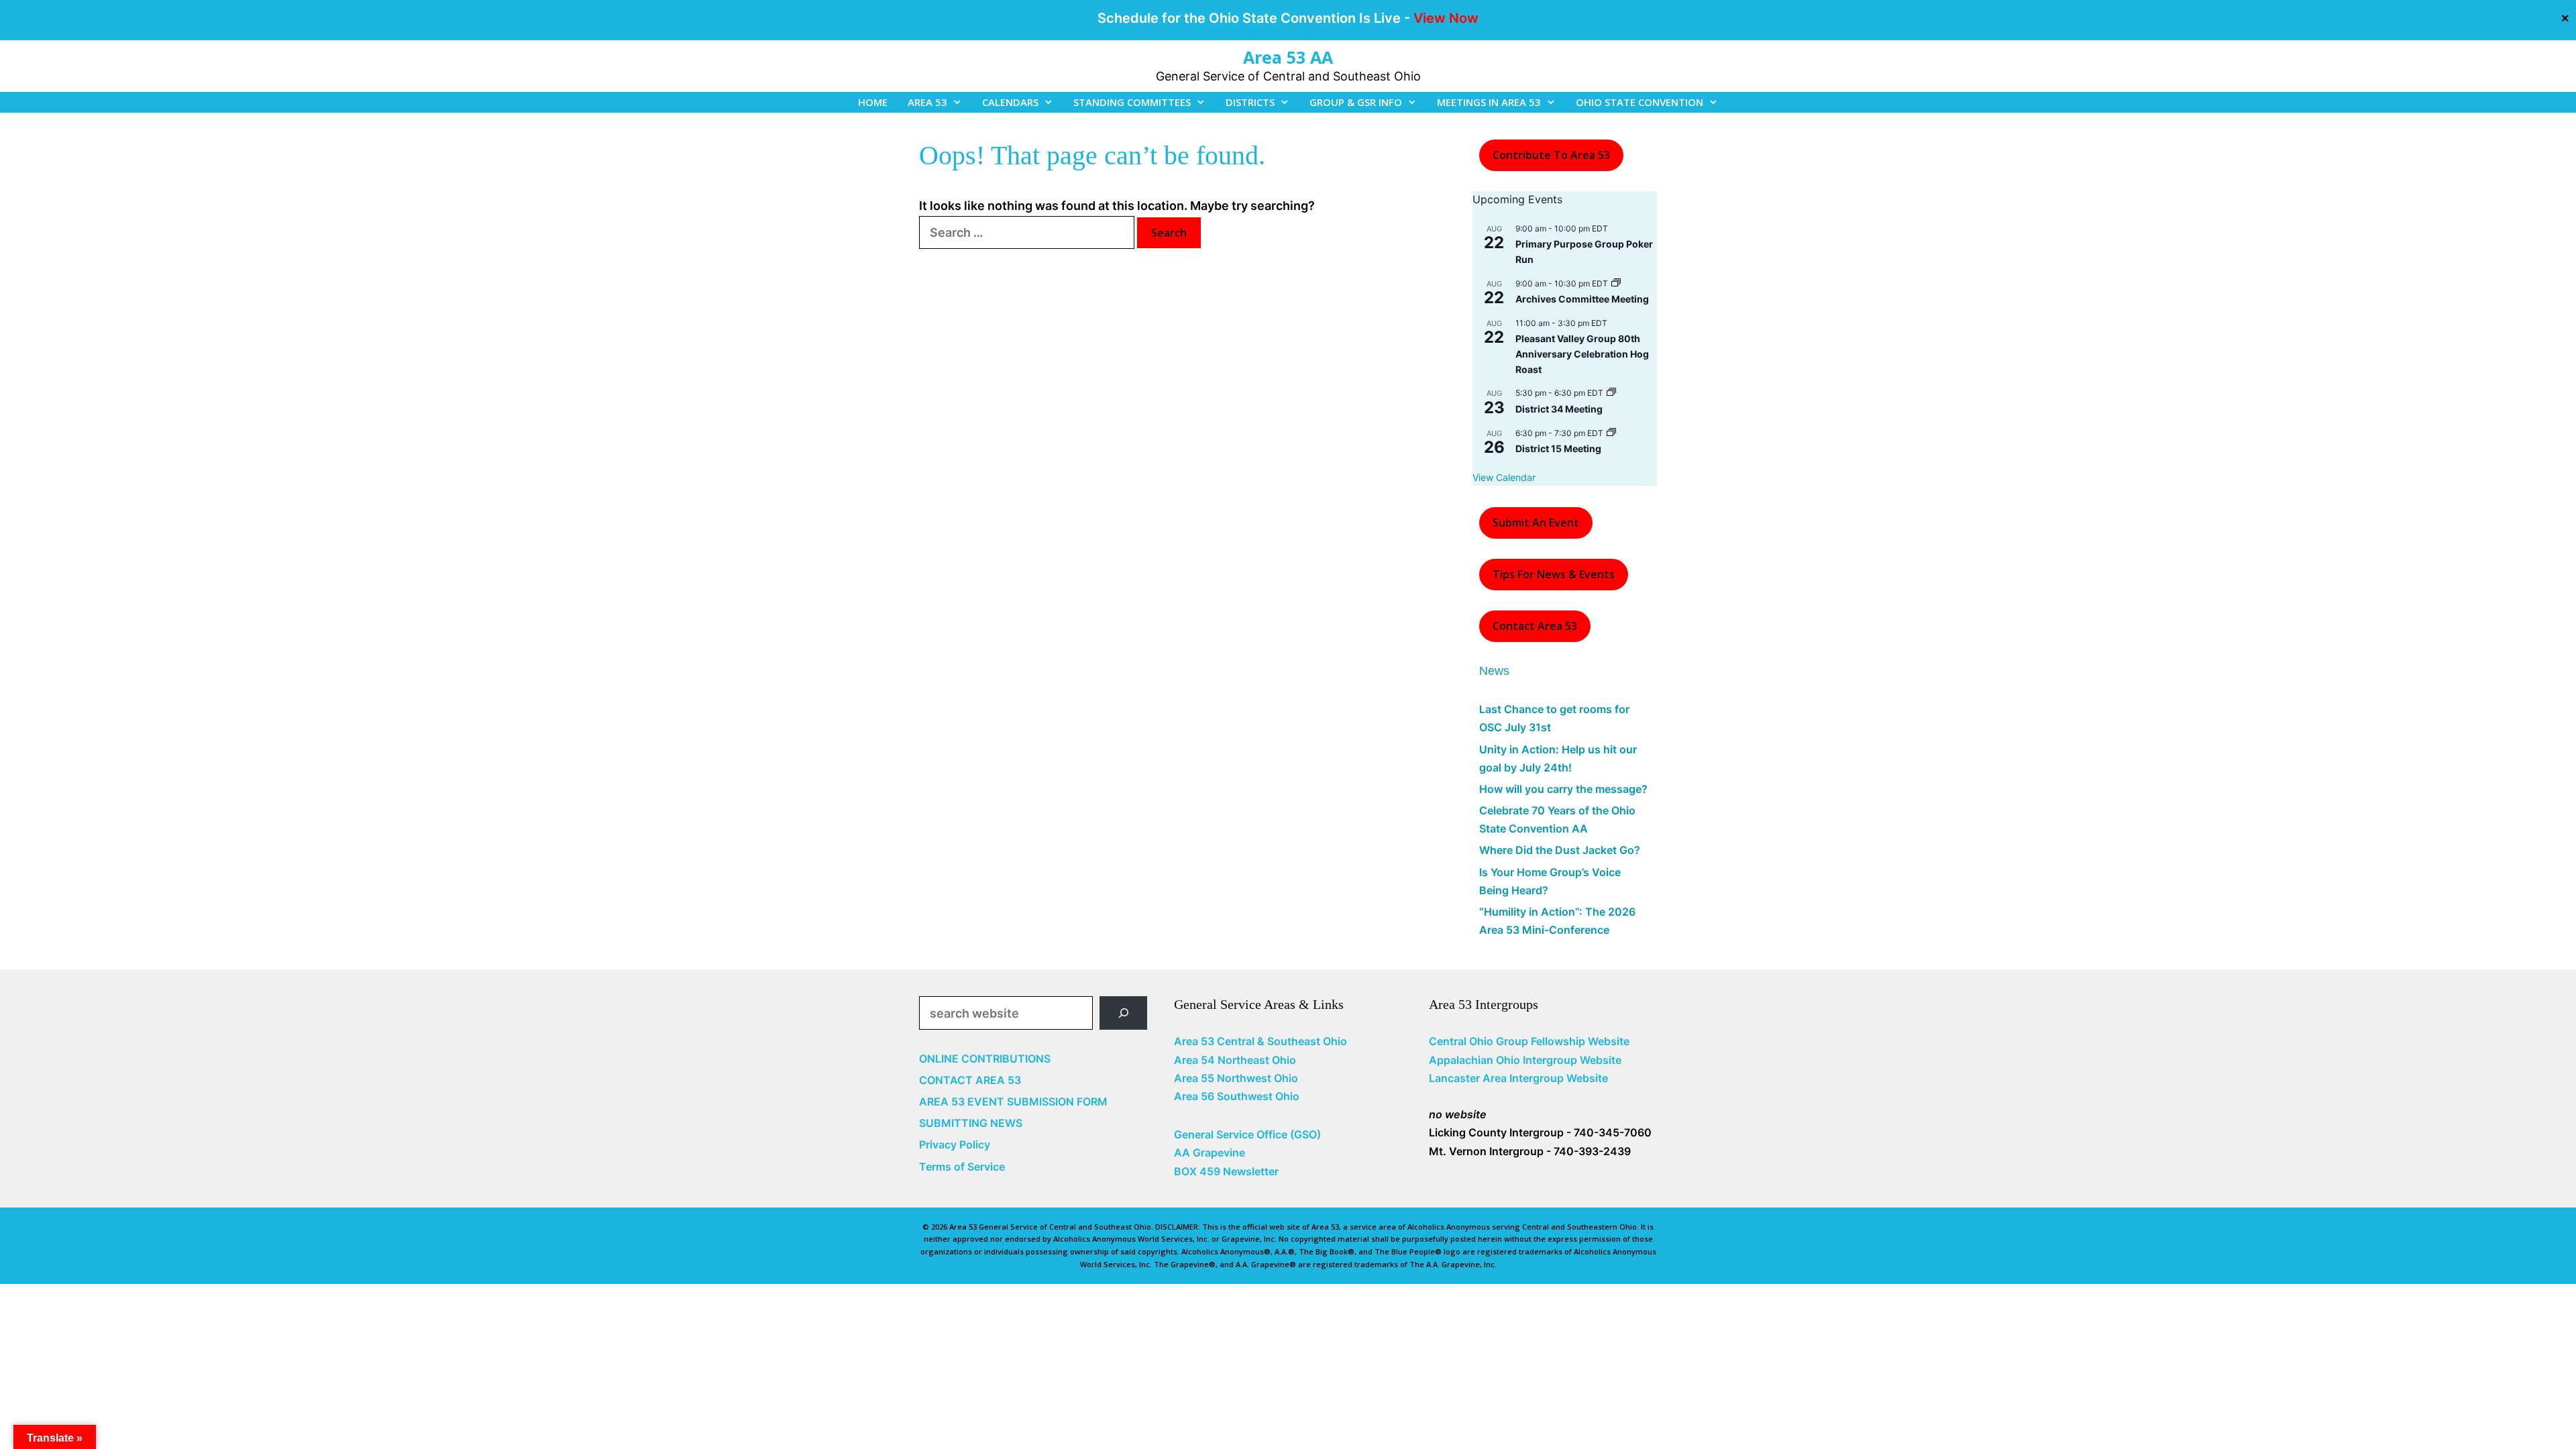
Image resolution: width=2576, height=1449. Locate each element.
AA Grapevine (1210, 1152)
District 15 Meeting (1558, 448)
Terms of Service (962, 1167)
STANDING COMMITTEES (1132, 102)
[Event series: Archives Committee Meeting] (1616, 283)
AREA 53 (927, 102)
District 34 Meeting (1559, 409)
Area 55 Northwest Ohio (1236, 1078)
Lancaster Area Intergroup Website (1518, 1078)
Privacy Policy (955, 1144)
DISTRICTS (1250, 102)
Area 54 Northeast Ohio (1235, 1060)
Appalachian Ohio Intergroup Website (1525, 1060)
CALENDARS (1010, 102)
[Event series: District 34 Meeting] (1611, 393)
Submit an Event (1536, 523)
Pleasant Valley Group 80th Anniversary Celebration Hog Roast (1582, 354)
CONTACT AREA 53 (970, 1080)
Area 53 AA (1288, 57)
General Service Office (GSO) (1247, 1134)
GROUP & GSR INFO (1356, 102)
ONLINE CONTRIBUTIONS (985, 1059)
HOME (873, 102)
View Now (1446, 18)
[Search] (1123, 1013)
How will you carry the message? (1563, 789)
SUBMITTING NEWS (971, 1123)
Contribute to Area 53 (1551, 155)
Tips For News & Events (1554, 574)
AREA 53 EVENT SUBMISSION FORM (1013, 1102)
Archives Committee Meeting (1582, 299)
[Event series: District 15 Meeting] (1611, 433)
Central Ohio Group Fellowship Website (1529, 1041)
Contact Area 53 (1535, 626)
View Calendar (1504, 477)
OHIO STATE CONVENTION (1640, 102)
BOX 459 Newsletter (1226, 1171)
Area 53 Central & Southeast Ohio (1260, 1041)
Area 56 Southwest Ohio (1237, 1096)
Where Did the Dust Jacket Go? (1560, 850)
